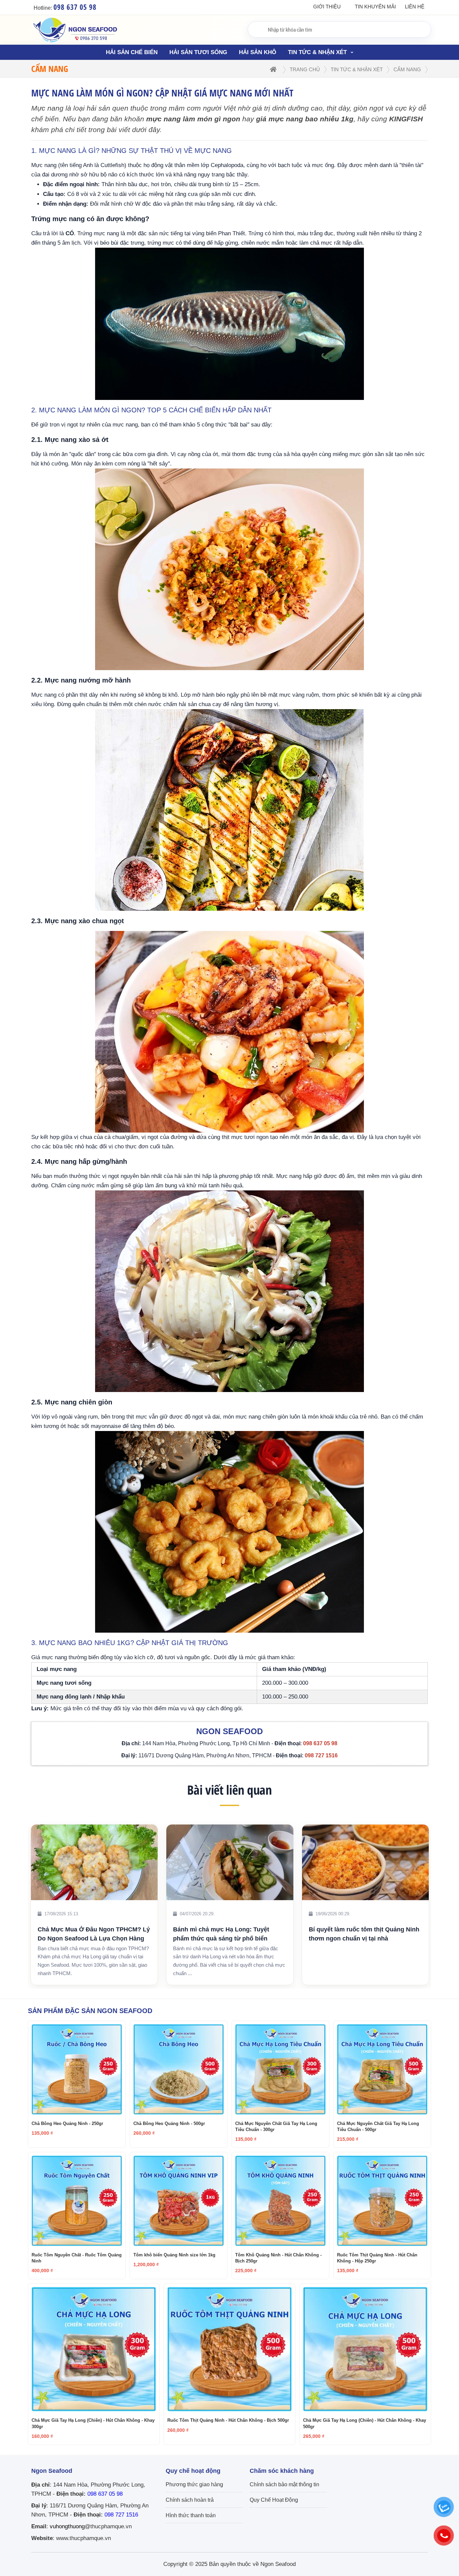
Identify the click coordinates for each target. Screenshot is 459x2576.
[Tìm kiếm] (255, 29)
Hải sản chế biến (132, 52)
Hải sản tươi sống (198, 52)
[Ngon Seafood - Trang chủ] (75, 43)
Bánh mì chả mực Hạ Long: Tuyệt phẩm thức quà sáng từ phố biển (85, 1934)
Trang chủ (305, 69)
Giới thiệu (327, 7)
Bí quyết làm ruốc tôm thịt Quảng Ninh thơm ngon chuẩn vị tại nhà (228, 1934)
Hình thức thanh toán (191, 2515)
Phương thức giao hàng (194, 2484)
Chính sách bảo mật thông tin (284, 2484)
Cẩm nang (407, 69)
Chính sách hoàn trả (190, 2500)
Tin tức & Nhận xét (318, 52)
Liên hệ (415, 7)
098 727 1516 (121, 2515)
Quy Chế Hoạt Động (274, 2500)
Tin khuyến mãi (375, 7)
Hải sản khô (258, 52)
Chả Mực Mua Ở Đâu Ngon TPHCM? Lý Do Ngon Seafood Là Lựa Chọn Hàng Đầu (365, 1934)
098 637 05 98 (105, 2494)
